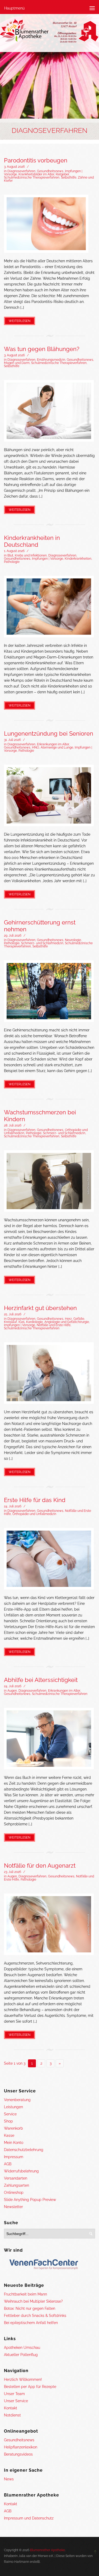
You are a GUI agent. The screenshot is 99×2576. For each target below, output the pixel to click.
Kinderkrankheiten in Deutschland (32, 541)
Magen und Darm (17, 363)
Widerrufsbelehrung (21, 2171)
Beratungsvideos (18, 2454)
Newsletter (13, 2207)
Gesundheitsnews (50, 171)
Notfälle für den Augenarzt (40, 1866)
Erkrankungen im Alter (53, 744)
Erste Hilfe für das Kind (35, 1500)
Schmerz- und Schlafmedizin (42, 943)
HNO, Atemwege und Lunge (53, 747)
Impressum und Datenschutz (29, 2518)
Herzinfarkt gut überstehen (40, 1308)
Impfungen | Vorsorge (48, 559)
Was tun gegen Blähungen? (42, 349)
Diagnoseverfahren (21, 171)
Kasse (9, 2135)
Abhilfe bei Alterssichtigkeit (41, 1680)
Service (10, 2114)
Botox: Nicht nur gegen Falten (30, 2308)
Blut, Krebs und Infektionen (27, 555)
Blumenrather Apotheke (48, 2550)
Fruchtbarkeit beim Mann (25, 2294)
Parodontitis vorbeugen (36, 160)
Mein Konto (14, 2143)
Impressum (14, 2157)
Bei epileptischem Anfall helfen (31, 2323)
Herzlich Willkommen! (23, 2379)
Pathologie (12, 562)
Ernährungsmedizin (51, 360)
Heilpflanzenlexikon (21, 2447)
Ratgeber (62, 174)
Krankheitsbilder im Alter (36, 174)
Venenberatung (17, 2100)
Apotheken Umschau (22, 2348)
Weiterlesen (20, 321)
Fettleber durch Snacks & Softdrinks (35, 2316)
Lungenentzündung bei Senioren (49, 733)
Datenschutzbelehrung (24, 2150)
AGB (8, 2164)
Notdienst (12, 2415)
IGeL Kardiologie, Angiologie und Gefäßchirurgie (54, 1322)
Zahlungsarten (16, 2185)
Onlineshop (14, 2192)
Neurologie (73, 940)
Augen (12, 1691)
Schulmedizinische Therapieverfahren (32, 177)
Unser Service (16, 2401)
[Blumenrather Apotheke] (49, 32)
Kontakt (11, 2408)
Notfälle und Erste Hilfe (54, 1325)
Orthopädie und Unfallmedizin (34, 1514)
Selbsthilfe (69, 177)
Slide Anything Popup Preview (30, 2200)
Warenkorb (13, 2128)
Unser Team (14, 2394)
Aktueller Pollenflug (21, 2355)
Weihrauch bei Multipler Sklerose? (33, 2301)
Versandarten (16, 2178)
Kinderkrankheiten (78, 559)
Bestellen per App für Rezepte (30, 2387)
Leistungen (13, 2107)
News (9, 2479)
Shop (8, 2121)
